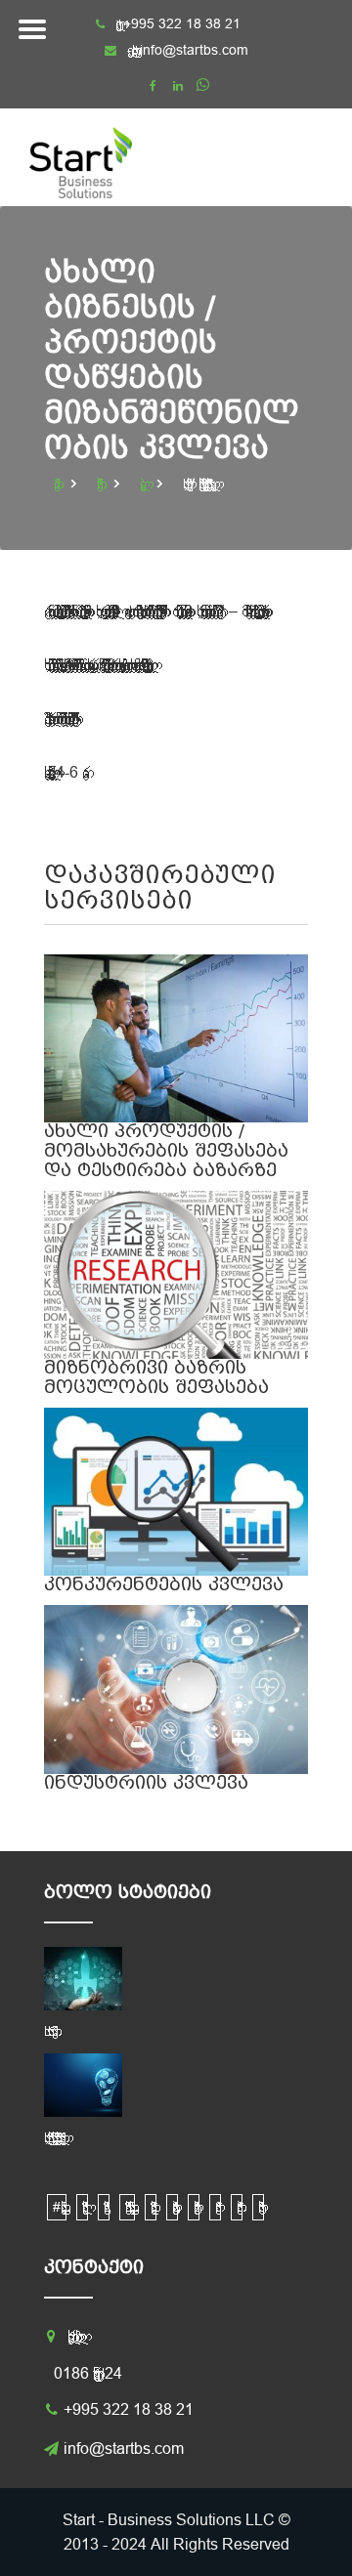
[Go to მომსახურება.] (102, 484)
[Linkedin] (178, 86)
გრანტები (172, 2207)
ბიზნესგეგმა (104, 2207)
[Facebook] (154, 86)
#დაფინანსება (57, 2207)
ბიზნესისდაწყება (151, 2207)
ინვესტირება (194, 2207)
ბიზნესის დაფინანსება (127, 2207)
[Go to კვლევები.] (145, 484)
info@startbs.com (194, 50)
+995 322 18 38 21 (129, 2409)
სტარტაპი (258, 2207)
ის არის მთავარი (48, 2031)
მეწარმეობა (237, 2207)
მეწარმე (215, 2207)
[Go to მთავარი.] (59, 484)
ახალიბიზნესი (82, 2207)
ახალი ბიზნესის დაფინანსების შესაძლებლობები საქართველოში (52, 2137)
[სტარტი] (98, 157)
